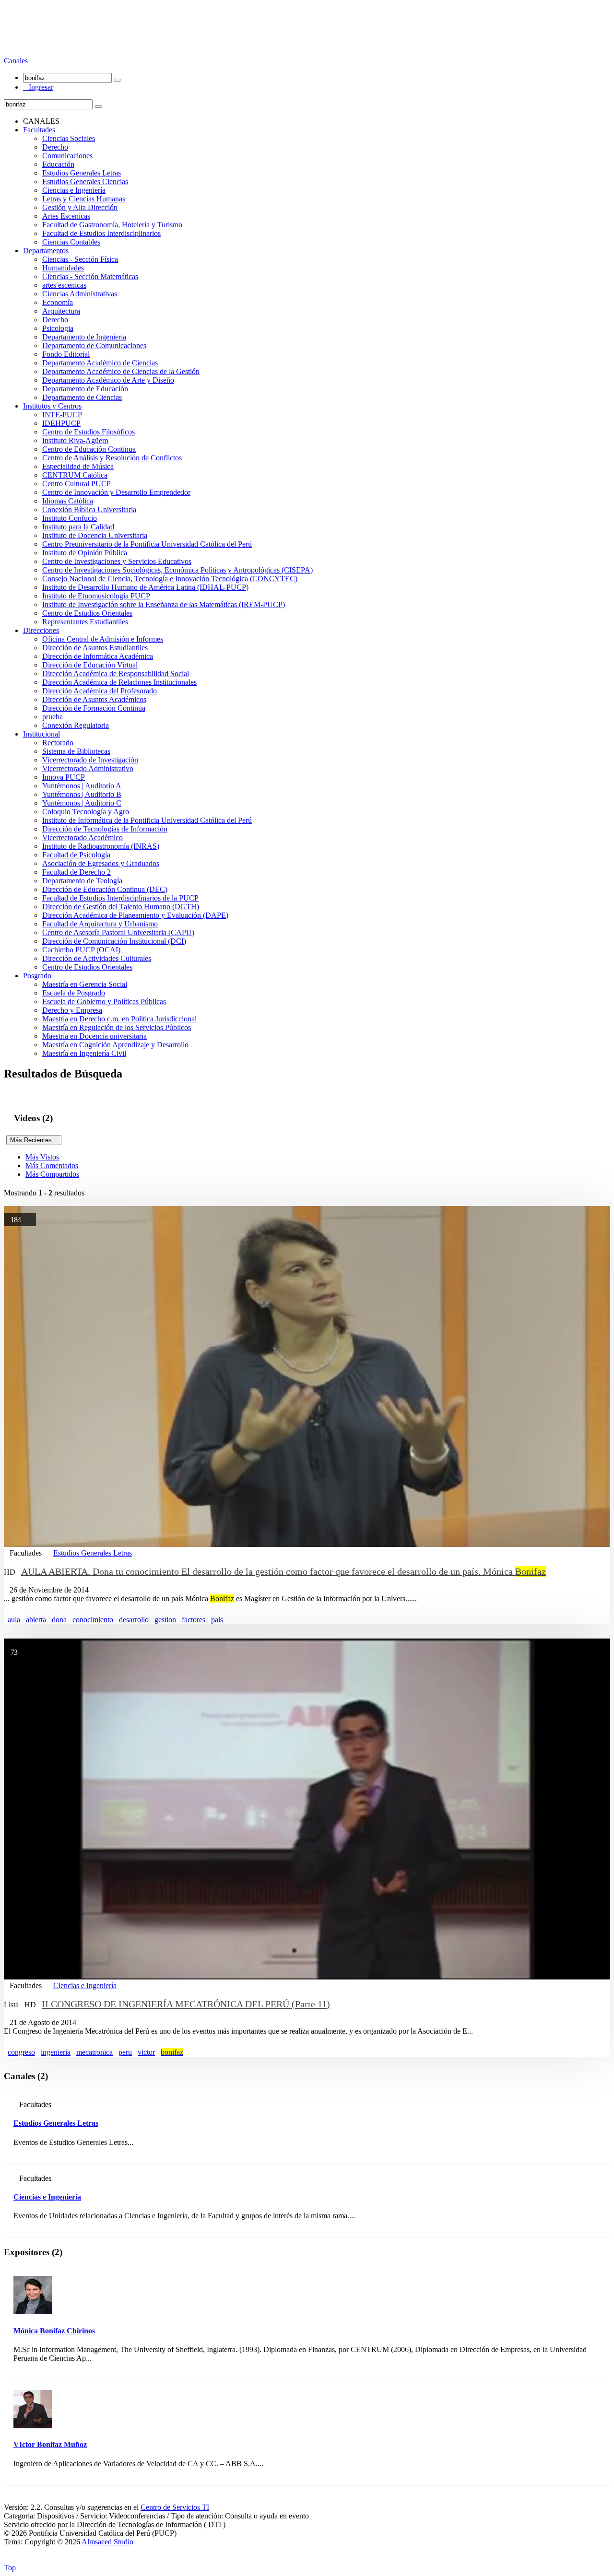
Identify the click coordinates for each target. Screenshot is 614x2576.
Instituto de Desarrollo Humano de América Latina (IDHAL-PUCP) (145, 587)
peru (125, 2052)
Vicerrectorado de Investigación (90, 760)
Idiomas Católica (68, 501)
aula (14, 1620)
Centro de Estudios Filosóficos (89, 432)
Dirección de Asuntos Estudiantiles (95, 648)
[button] (17, 61)
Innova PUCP (64, 777)
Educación (58, 164)
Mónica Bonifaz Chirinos (54, 2331)
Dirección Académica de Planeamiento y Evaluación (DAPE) (135, 915)
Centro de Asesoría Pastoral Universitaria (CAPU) (118, 932)
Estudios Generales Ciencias (85, 181)
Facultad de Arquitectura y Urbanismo (100, 924)
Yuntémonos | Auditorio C (82, 803)
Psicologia (58, 328)
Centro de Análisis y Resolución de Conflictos (112, 458)
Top (10, 2568)
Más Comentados (52, 1165)
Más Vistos (42, 1157)
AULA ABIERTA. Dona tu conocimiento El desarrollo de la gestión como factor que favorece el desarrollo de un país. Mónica (283, 1571)
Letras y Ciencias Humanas (84, 199)
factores (194, 1620)
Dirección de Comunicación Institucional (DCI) (114, 941)
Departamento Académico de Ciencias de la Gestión (121, 371)
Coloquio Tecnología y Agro (86, 812)
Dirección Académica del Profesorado (100, 691)
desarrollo (134, 1620)
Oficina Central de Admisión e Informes (103, 639)
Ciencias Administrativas (80, 294)
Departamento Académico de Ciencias (100, 363)
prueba (53, 717)
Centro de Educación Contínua (89, 449)
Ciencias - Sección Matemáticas (90, 276)
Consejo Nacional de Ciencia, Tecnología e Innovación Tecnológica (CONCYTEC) (170, 579)
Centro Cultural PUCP (77, 484)
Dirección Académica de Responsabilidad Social (116, 673)
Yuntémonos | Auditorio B (82, 794)
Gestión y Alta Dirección (80, 207)
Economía (58, 302)
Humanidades (63, 268)
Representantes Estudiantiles (85, 622)
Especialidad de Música (78, 466)
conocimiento (93, 1620)
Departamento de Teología (82, 881)
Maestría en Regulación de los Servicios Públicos (117, 1027)
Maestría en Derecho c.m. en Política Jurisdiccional (119, 1019)
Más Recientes (34, 1140)
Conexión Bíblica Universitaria (89, 509)
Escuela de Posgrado (74, 993)
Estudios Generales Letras (82, 173)
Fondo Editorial (66, 354)
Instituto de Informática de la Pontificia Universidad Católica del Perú (147, 820)
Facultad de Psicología (76, 855)
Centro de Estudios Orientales (87, 613)
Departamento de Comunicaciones (94, 345)
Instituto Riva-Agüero (75, 440)
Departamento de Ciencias (82, 397)
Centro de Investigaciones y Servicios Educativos (117, 561)
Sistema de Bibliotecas (76, 751)
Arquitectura (61, 311)
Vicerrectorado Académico (83, 837)
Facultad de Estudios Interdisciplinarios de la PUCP (120, 898)
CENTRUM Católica (75, 475)
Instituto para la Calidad (78, 527)
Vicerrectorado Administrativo (88, 768)
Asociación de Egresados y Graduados (101, 863)
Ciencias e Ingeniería (74, 190)
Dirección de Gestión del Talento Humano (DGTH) (121, 907)
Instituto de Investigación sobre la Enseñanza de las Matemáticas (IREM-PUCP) (164, 604)
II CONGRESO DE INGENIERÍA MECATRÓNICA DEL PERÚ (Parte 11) (186, 2004)
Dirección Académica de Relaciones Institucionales (119, 682)
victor (146, 2052)
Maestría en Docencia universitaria (94, 1036)
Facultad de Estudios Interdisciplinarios (101, 233)
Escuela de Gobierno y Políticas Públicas (104, 1001)
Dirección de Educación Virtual (90, 665)
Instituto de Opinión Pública (85, 553)
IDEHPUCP (61, 423)
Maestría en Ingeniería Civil (84, 1053)
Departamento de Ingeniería (84, 337)
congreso (21, 2052)
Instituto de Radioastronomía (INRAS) (101, 846)
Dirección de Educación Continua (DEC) (105, 889)
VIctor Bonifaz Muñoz (50, 2444)
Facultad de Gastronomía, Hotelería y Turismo (112, 225)
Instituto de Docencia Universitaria (95, 535)
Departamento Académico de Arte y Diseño (108, 380)
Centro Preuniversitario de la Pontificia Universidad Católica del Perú (147, 544)
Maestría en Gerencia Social (85, 984)
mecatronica (94, 2052)
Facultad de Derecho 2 (77, 872)
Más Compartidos (52, 1174)
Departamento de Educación (85, 389)
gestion (165, 1620)
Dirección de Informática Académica (98, 656)
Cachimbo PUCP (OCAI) (81, 950)
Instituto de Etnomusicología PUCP (96, 596)
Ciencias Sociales (69, 138)
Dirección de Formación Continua (94, 708)
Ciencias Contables (71, 242)
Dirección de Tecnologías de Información (105, 829)
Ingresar (38, 87)
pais (217, 1620)
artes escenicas (64, 285)
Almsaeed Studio (107, 2542)
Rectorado (58, 743)
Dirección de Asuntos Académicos (94, 699)
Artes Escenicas (66, 216)
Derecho (55, 147)
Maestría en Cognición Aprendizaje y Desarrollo (115, 1045)
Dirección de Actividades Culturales (97, 958)
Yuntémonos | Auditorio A (82, 786)
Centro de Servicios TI (175, 2507)
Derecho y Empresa (72, 1010)
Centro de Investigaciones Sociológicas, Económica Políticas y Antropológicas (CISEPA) (177, 570)
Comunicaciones (67, 156)
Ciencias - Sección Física (80, 259)
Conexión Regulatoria (76, 725)
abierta (36, 1620)
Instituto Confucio (70, 518)
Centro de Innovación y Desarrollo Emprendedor (116, 492)
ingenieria (56, 2052)
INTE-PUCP (62, 415)
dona (59, 1620)
